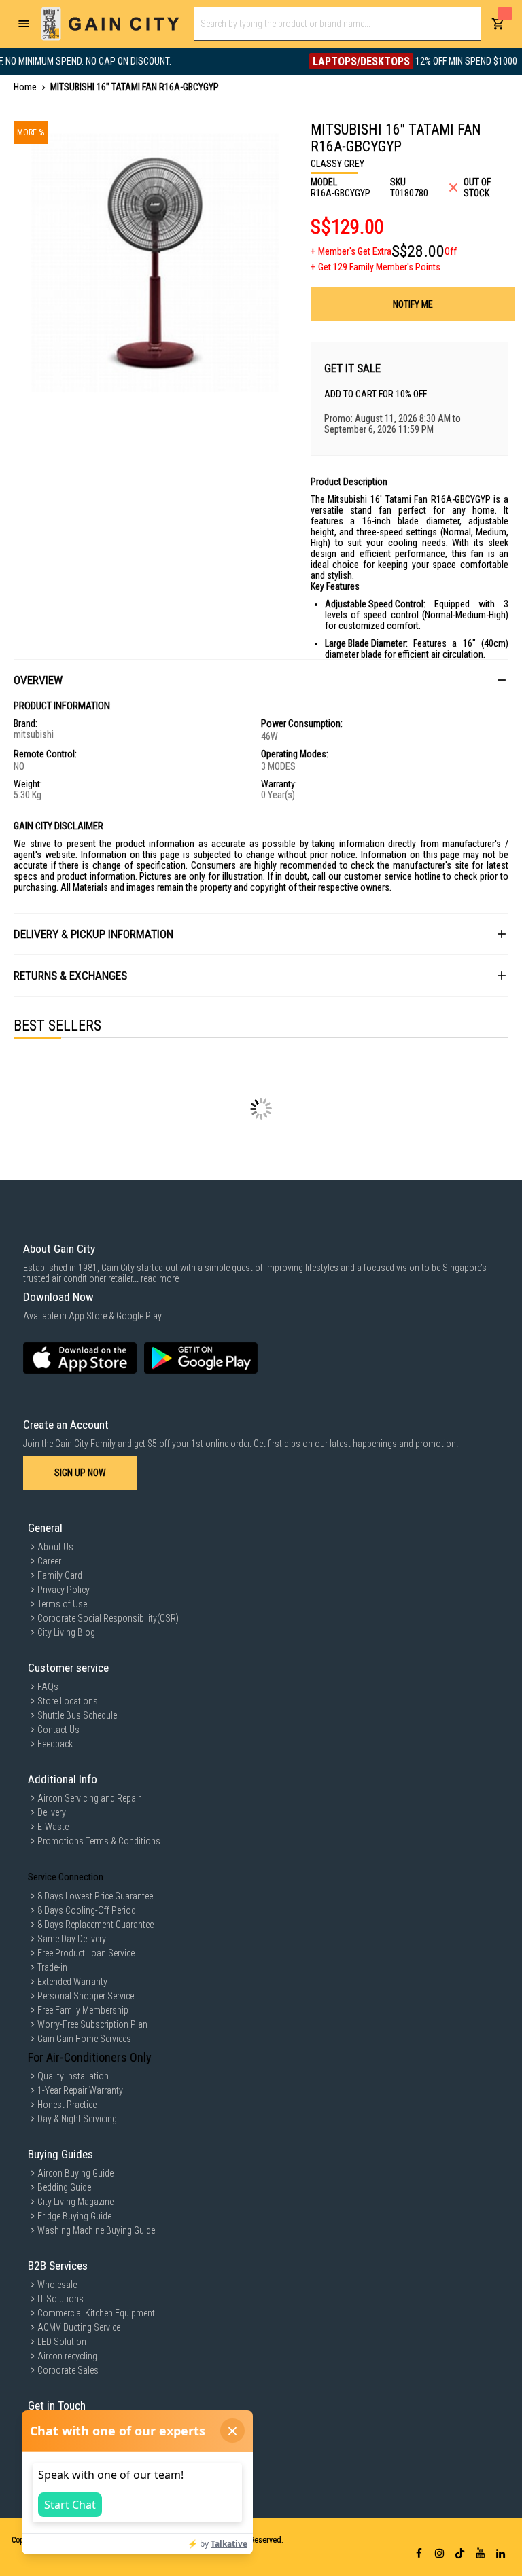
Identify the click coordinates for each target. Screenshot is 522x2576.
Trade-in (52, 1967)
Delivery (52, 1812)
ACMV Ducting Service (79, 2327)
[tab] (261, 680)
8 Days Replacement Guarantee (95, 1925)
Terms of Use (62, 1604)
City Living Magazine (75, 2202)
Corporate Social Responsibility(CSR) (108, 1618)
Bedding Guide (64, 2187)
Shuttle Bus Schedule (77, 1715)
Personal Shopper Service (86, 1996)
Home (25, 87)
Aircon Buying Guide (75, 2173)
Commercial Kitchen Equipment (96, 2313)
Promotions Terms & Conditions (99, 1841)
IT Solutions (60, 2299)
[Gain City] (110, 24)
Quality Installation (73, 2076)
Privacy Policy (64, 1590)
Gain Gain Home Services (84, 2039)
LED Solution (62, 2342)
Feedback (55, 1744)
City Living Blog (66, 1632)
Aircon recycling (67, 2356)
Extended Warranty (72, 1982)
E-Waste (53, 1827)
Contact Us (58, 1730)
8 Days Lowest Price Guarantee (95, 1896)
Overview (38, 680)
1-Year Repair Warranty (80, 2090)
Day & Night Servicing (77, 2119)
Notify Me (413, 304)
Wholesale (57, 2285)
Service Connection (66, 1877)
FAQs (48, 1687)
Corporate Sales (68, 2370)
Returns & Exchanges (70, 976)
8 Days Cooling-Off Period (87, 1910)
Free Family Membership (83, 2010)
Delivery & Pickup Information (93, 934)
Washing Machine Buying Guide (96, 2230)
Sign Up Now (80, 1473)
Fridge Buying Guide (74, 2216)
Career (49, 1561)
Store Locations (68, 1701)
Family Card (60, 1575)
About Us (55, 1547)
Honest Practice (67, 2105)
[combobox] (337, 24)
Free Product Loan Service (86, 1953)
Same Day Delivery (72, 1939)
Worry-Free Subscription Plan (92, 2024)
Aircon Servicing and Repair (89, 1798)
